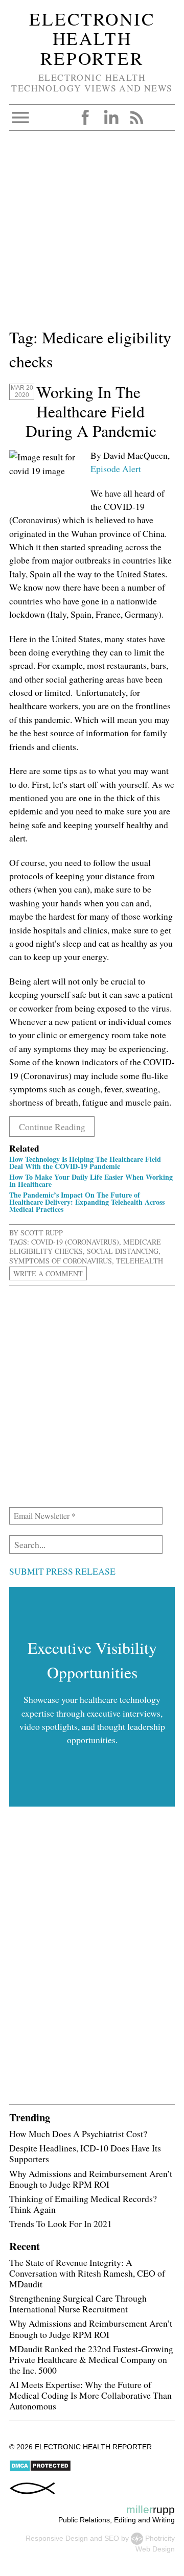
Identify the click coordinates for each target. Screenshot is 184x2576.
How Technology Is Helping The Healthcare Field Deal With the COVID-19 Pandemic (85, 1163)
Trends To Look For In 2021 (61, 2223)
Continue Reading (52, 1127)
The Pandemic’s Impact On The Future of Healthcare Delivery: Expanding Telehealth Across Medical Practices (87, 1202)
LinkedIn (111, 118)
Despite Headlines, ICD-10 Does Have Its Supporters (85, 2153)
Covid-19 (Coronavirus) (75, 1242)
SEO (112, 2538)
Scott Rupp (42, 1233)
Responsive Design (57, 2538)
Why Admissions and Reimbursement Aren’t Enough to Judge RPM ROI (91, 2179)
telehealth (140, 1261)
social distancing (123, 1251)
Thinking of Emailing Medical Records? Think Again (83, 2204)
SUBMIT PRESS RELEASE (62, 1571)
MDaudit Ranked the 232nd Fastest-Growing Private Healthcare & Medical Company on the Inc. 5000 (91, 2359)
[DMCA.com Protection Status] (40, 2469)
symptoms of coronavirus (61, 1261)
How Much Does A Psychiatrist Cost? (78, 2134)
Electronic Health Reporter (92, 38)
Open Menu (20, 118)
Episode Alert (116, 469)
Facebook (85, 118)
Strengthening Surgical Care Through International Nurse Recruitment (78, 2303)
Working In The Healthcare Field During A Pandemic (91, 411)
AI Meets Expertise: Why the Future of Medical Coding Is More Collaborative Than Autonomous (90, 2395)
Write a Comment (48, 1273)
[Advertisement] (92, 233)
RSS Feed (136, 118)
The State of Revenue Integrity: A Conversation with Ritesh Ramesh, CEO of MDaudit (87, 2273)
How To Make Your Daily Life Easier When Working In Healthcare (91, 1180)
